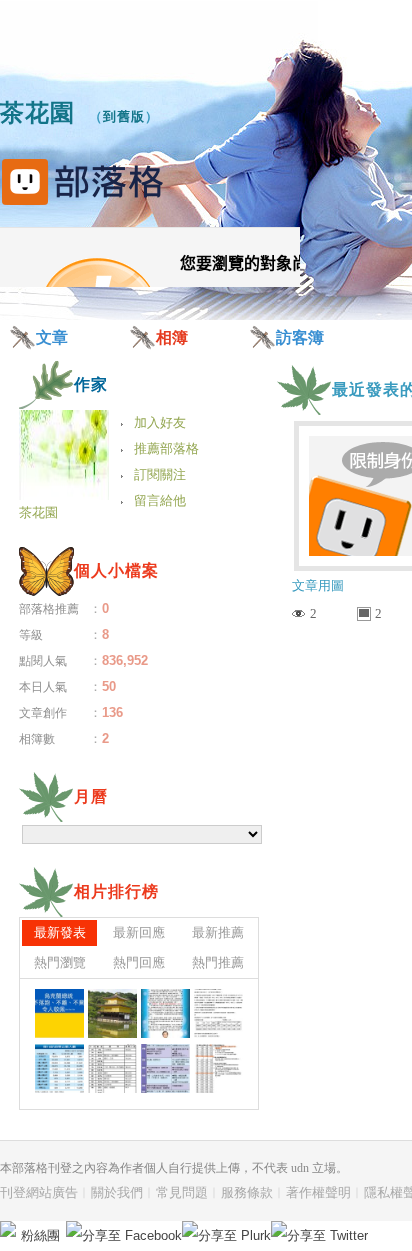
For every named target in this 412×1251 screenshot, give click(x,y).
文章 (52, 337)
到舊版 (124, 116)
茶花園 (37, 112)
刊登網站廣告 (39, 1192)
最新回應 (139, 932)
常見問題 (182, 1192)
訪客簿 (300, 337)
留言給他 (160, 500)
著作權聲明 (318, 1192)
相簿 (172, 337)
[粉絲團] (8, 1229)
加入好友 (160, 422)
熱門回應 (139, 962)
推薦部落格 (166, 448)
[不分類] (59, 1013)
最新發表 (60, 932)
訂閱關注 (160, 474)
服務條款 (247, 1192)
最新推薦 (218, 932)
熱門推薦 (218, 962)
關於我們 (117, 1192)
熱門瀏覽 (60, 962)
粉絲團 (40, 1235)
